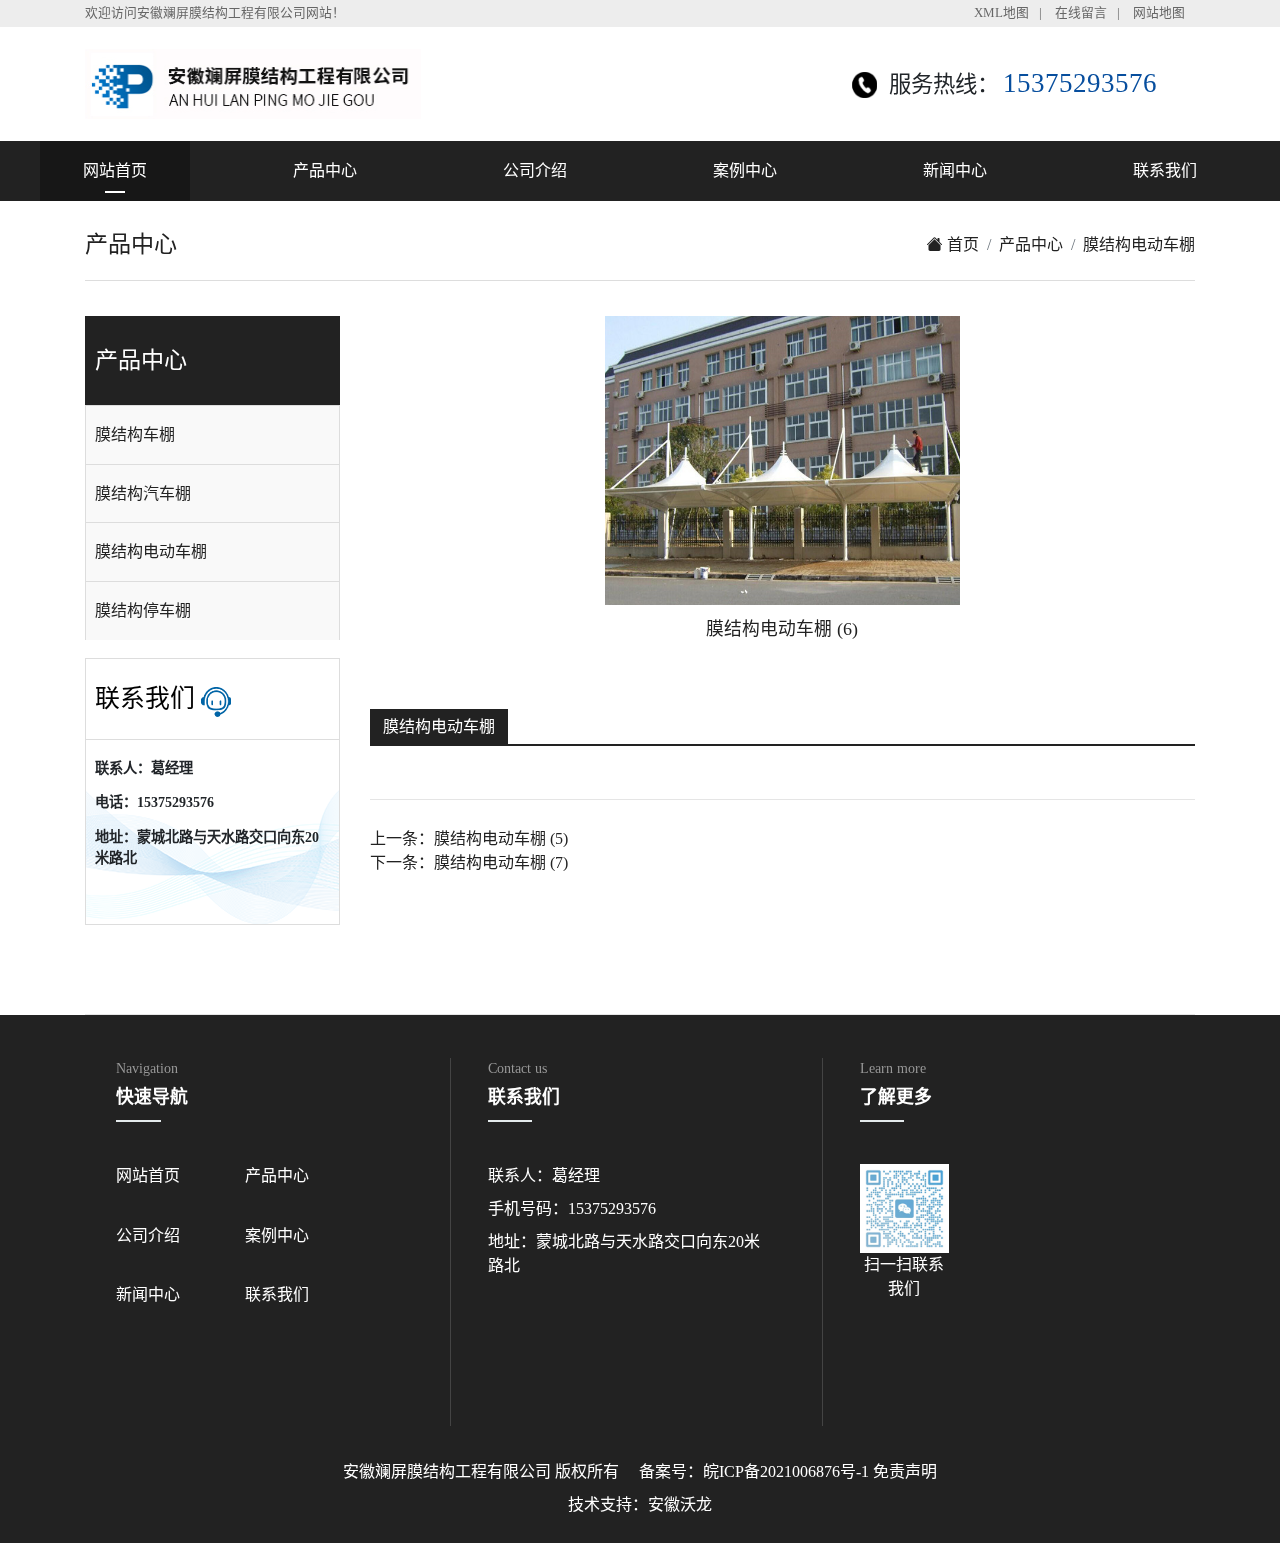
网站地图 (1159, 13)
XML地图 (1001, 13)
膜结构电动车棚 (1139, 244)
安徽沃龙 (680, 1504)
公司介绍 (535, 170)
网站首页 (115, 170)
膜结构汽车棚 (143, 493)
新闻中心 (955, 170)
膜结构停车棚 (143, 610)
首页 (961, 244)
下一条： (469, 862)
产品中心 (325, 170)
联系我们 (1165, 170)
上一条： (469, 838)
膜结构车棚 (135, 434)
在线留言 (1081, 13)
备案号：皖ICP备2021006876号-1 (754, 1471)
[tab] (212, 435)
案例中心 (745, 170)
